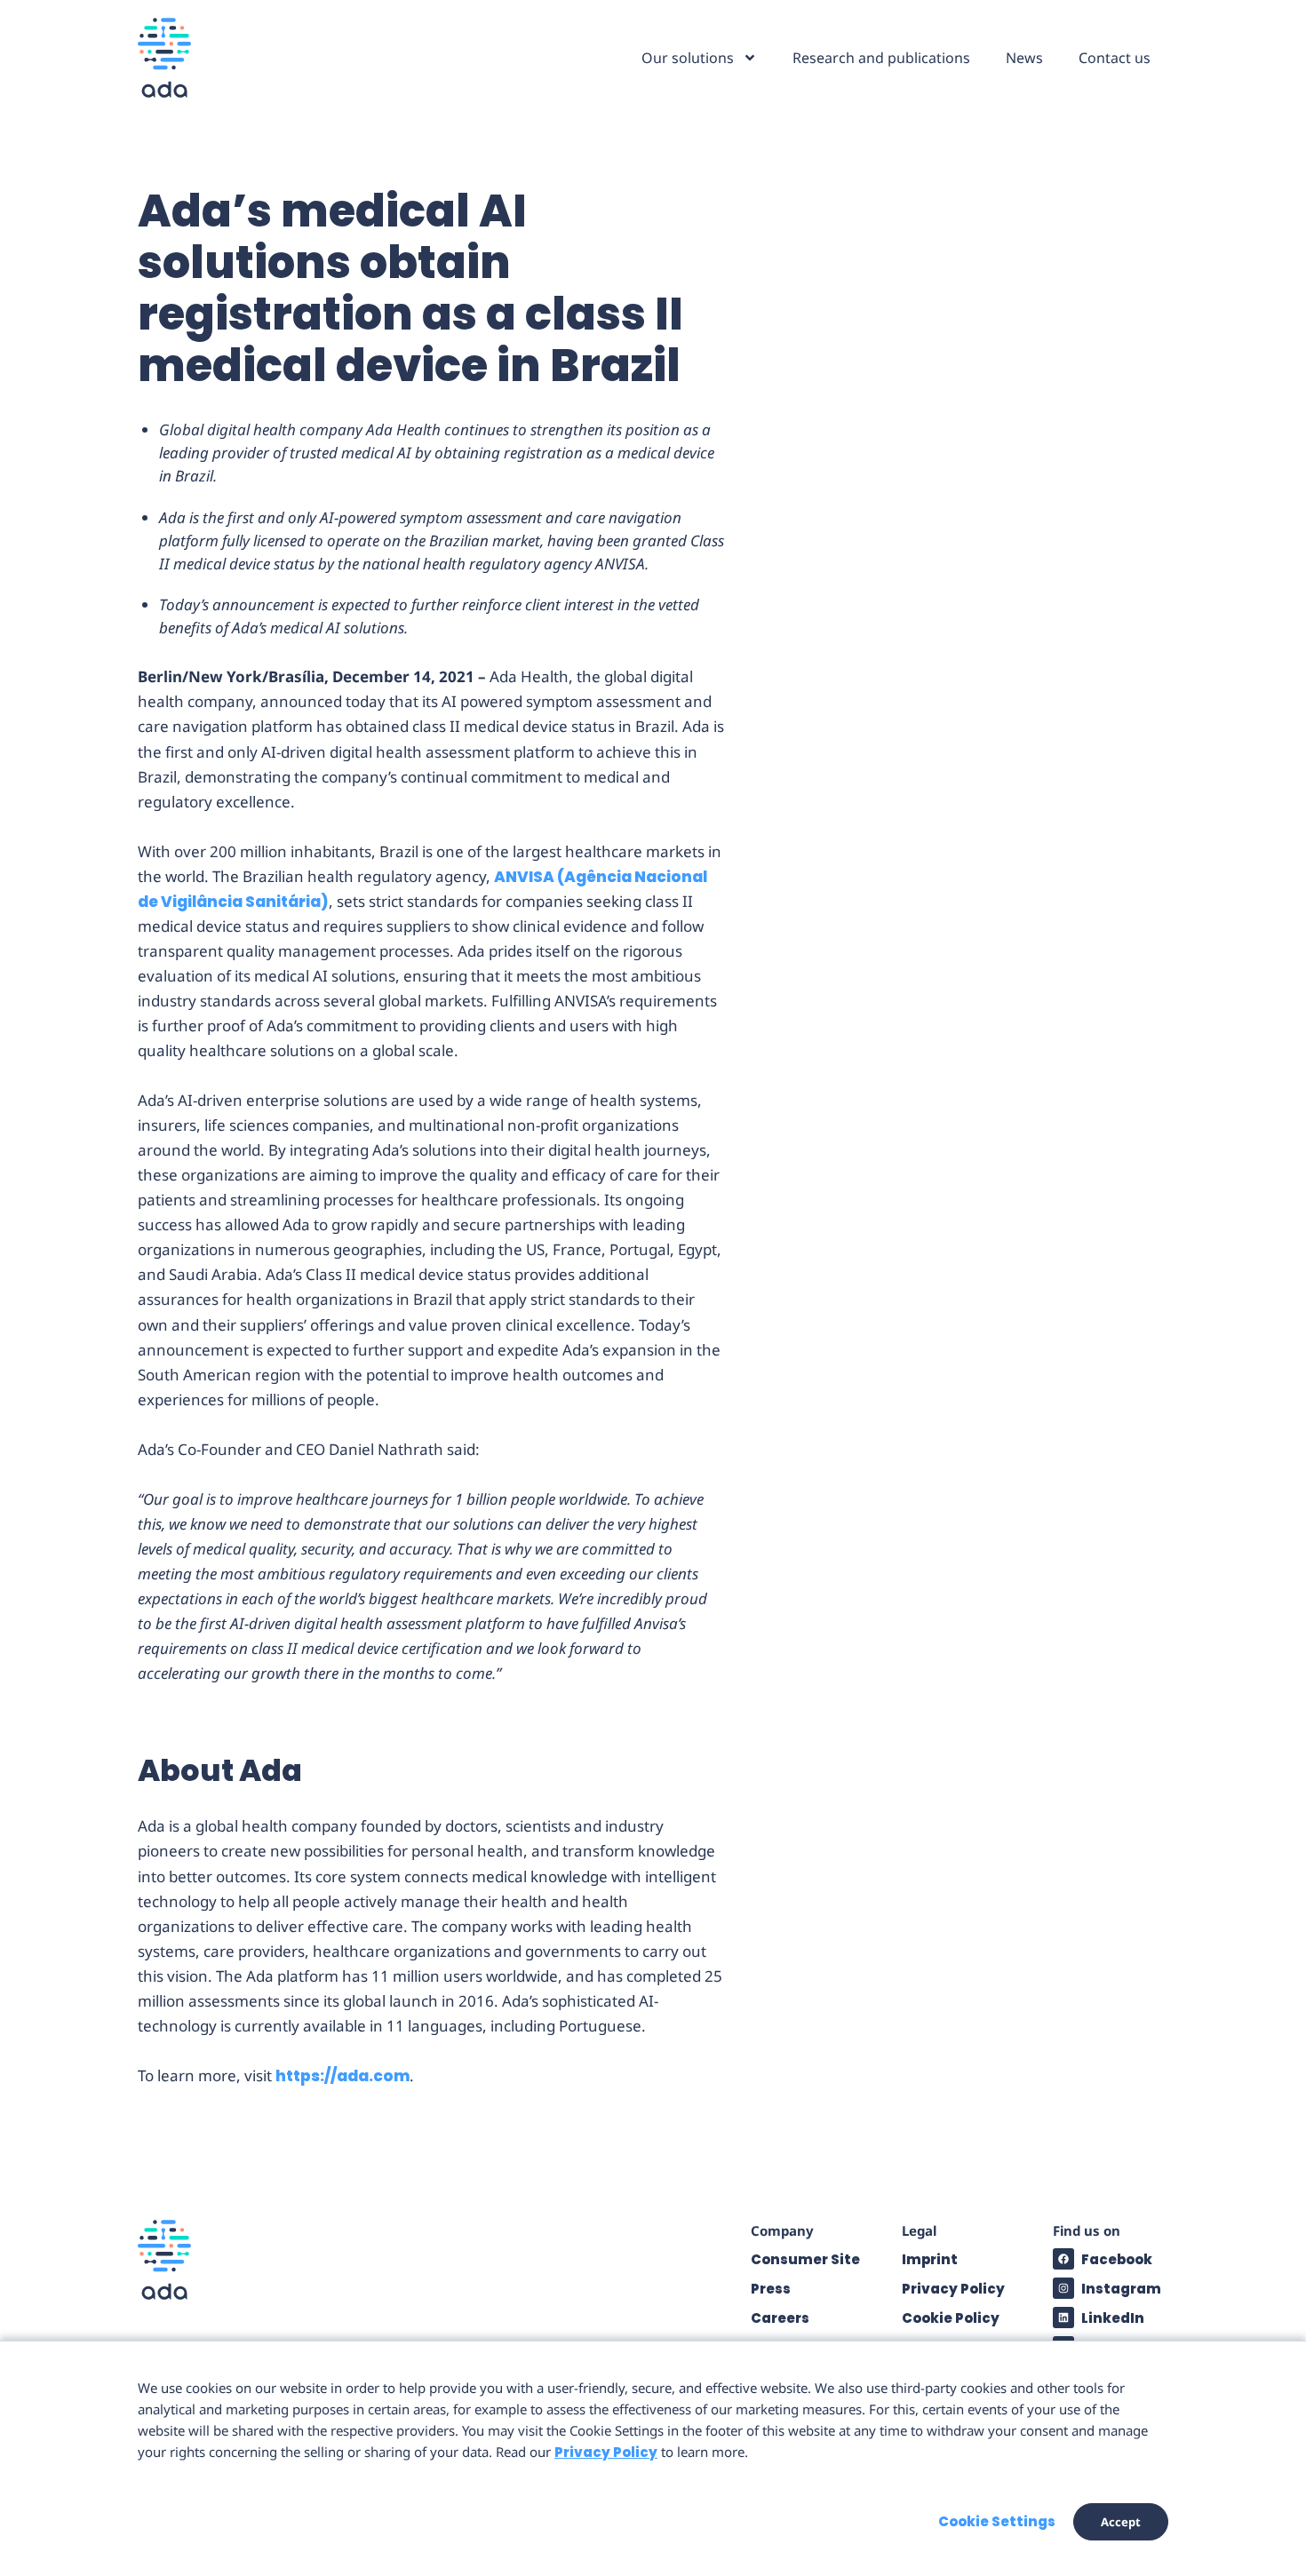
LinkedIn (1113, 2318)
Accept (1121, 2522)
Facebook (1117, 2259)
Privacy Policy (953, 2289)
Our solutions (688, 58)
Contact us (1115, 58)
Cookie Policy (951, 2318)
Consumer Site (805, 2259)
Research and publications (881, 58)
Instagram (1121, 2289)
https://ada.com (342, 2076)
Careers (780, 2318)
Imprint (930, 2259)
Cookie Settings (997, 2521)
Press (771, 2289)
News (1024, 58)
